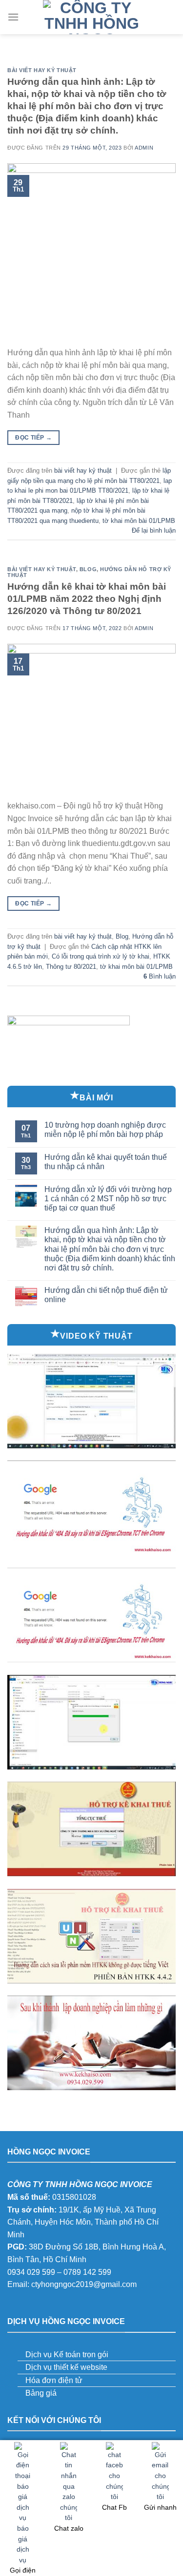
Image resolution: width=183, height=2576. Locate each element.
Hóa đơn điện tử (54, 2380)
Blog (88, 569)
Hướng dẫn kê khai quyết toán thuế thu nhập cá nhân (106, 1162)
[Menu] (13, 17)
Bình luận (160, 976)
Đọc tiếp (33, 438)
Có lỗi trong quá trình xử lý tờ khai (101, 956)
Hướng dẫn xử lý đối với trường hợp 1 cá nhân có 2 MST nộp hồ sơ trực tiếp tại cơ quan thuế (108, 1199)
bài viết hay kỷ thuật (42, 70)
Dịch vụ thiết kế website (66, 2367)
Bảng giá (41, 2393)
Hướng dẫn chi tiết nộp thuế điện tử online (106, 1295)
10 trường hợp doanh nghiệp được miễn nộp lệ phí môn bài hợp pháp (105, 1130)
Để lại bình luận (154, 530)
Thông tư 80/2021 (71, 967)
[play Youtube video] (91, 1401)
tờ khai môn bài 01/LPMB (139, 521)
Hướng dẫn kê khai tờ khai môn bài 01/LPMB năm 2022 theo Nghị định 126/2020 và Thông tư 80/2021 (87, 599)
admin (144, 148)
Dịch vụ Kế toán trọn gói (67, 2355)
